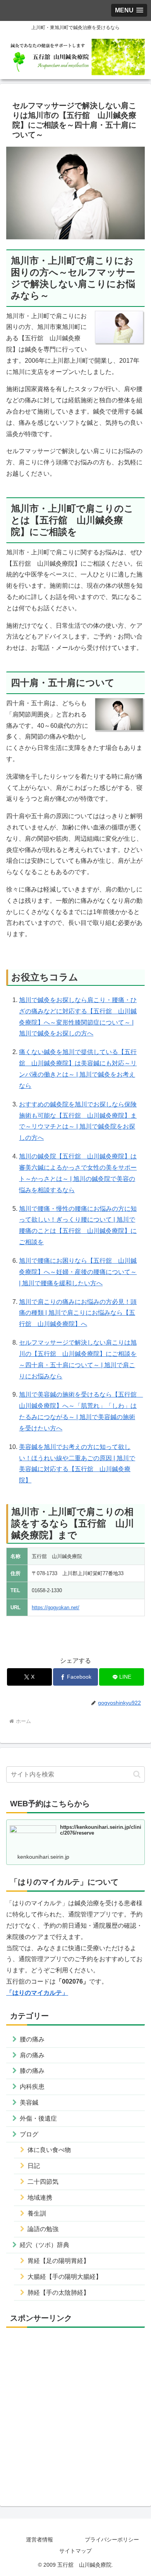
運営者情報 (39, 2540)
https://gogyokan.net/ (56, 1607)
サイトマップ (75, 2551)
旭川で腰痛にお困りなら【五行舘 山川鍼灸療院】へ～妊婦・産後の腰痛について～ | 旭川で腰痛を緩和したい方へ (78, 1272)
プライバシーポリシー (112, 2540)
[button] (137, 1774)
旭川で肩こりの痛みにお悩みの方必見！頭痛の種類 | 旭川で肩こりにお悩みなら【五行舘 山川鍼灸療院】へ (78, 1313)
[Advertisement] (75, 2410)
